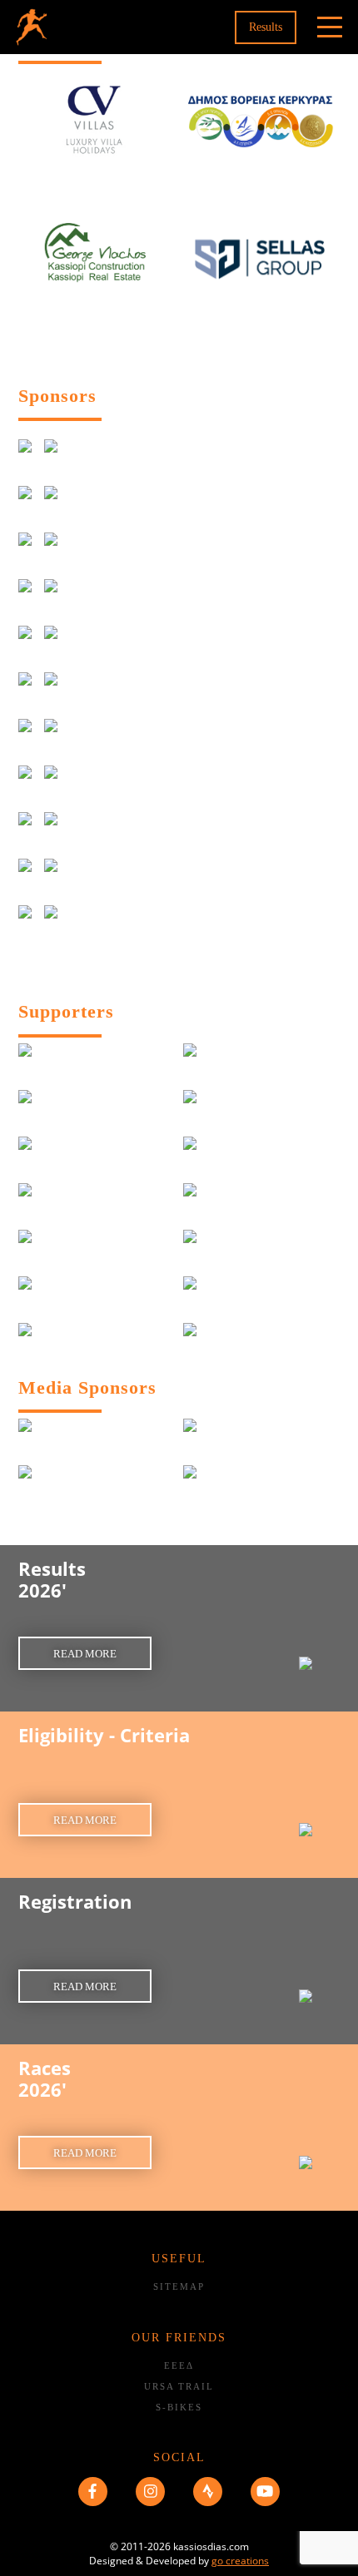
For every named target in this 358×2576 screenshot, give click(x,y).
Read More (85, 1654)
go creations (240, 2561)
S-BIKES (179, 2407)
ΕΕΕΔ (179, 2365)
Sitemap (179, 2286)
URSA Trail (179, 2386)
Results (266, 27)
